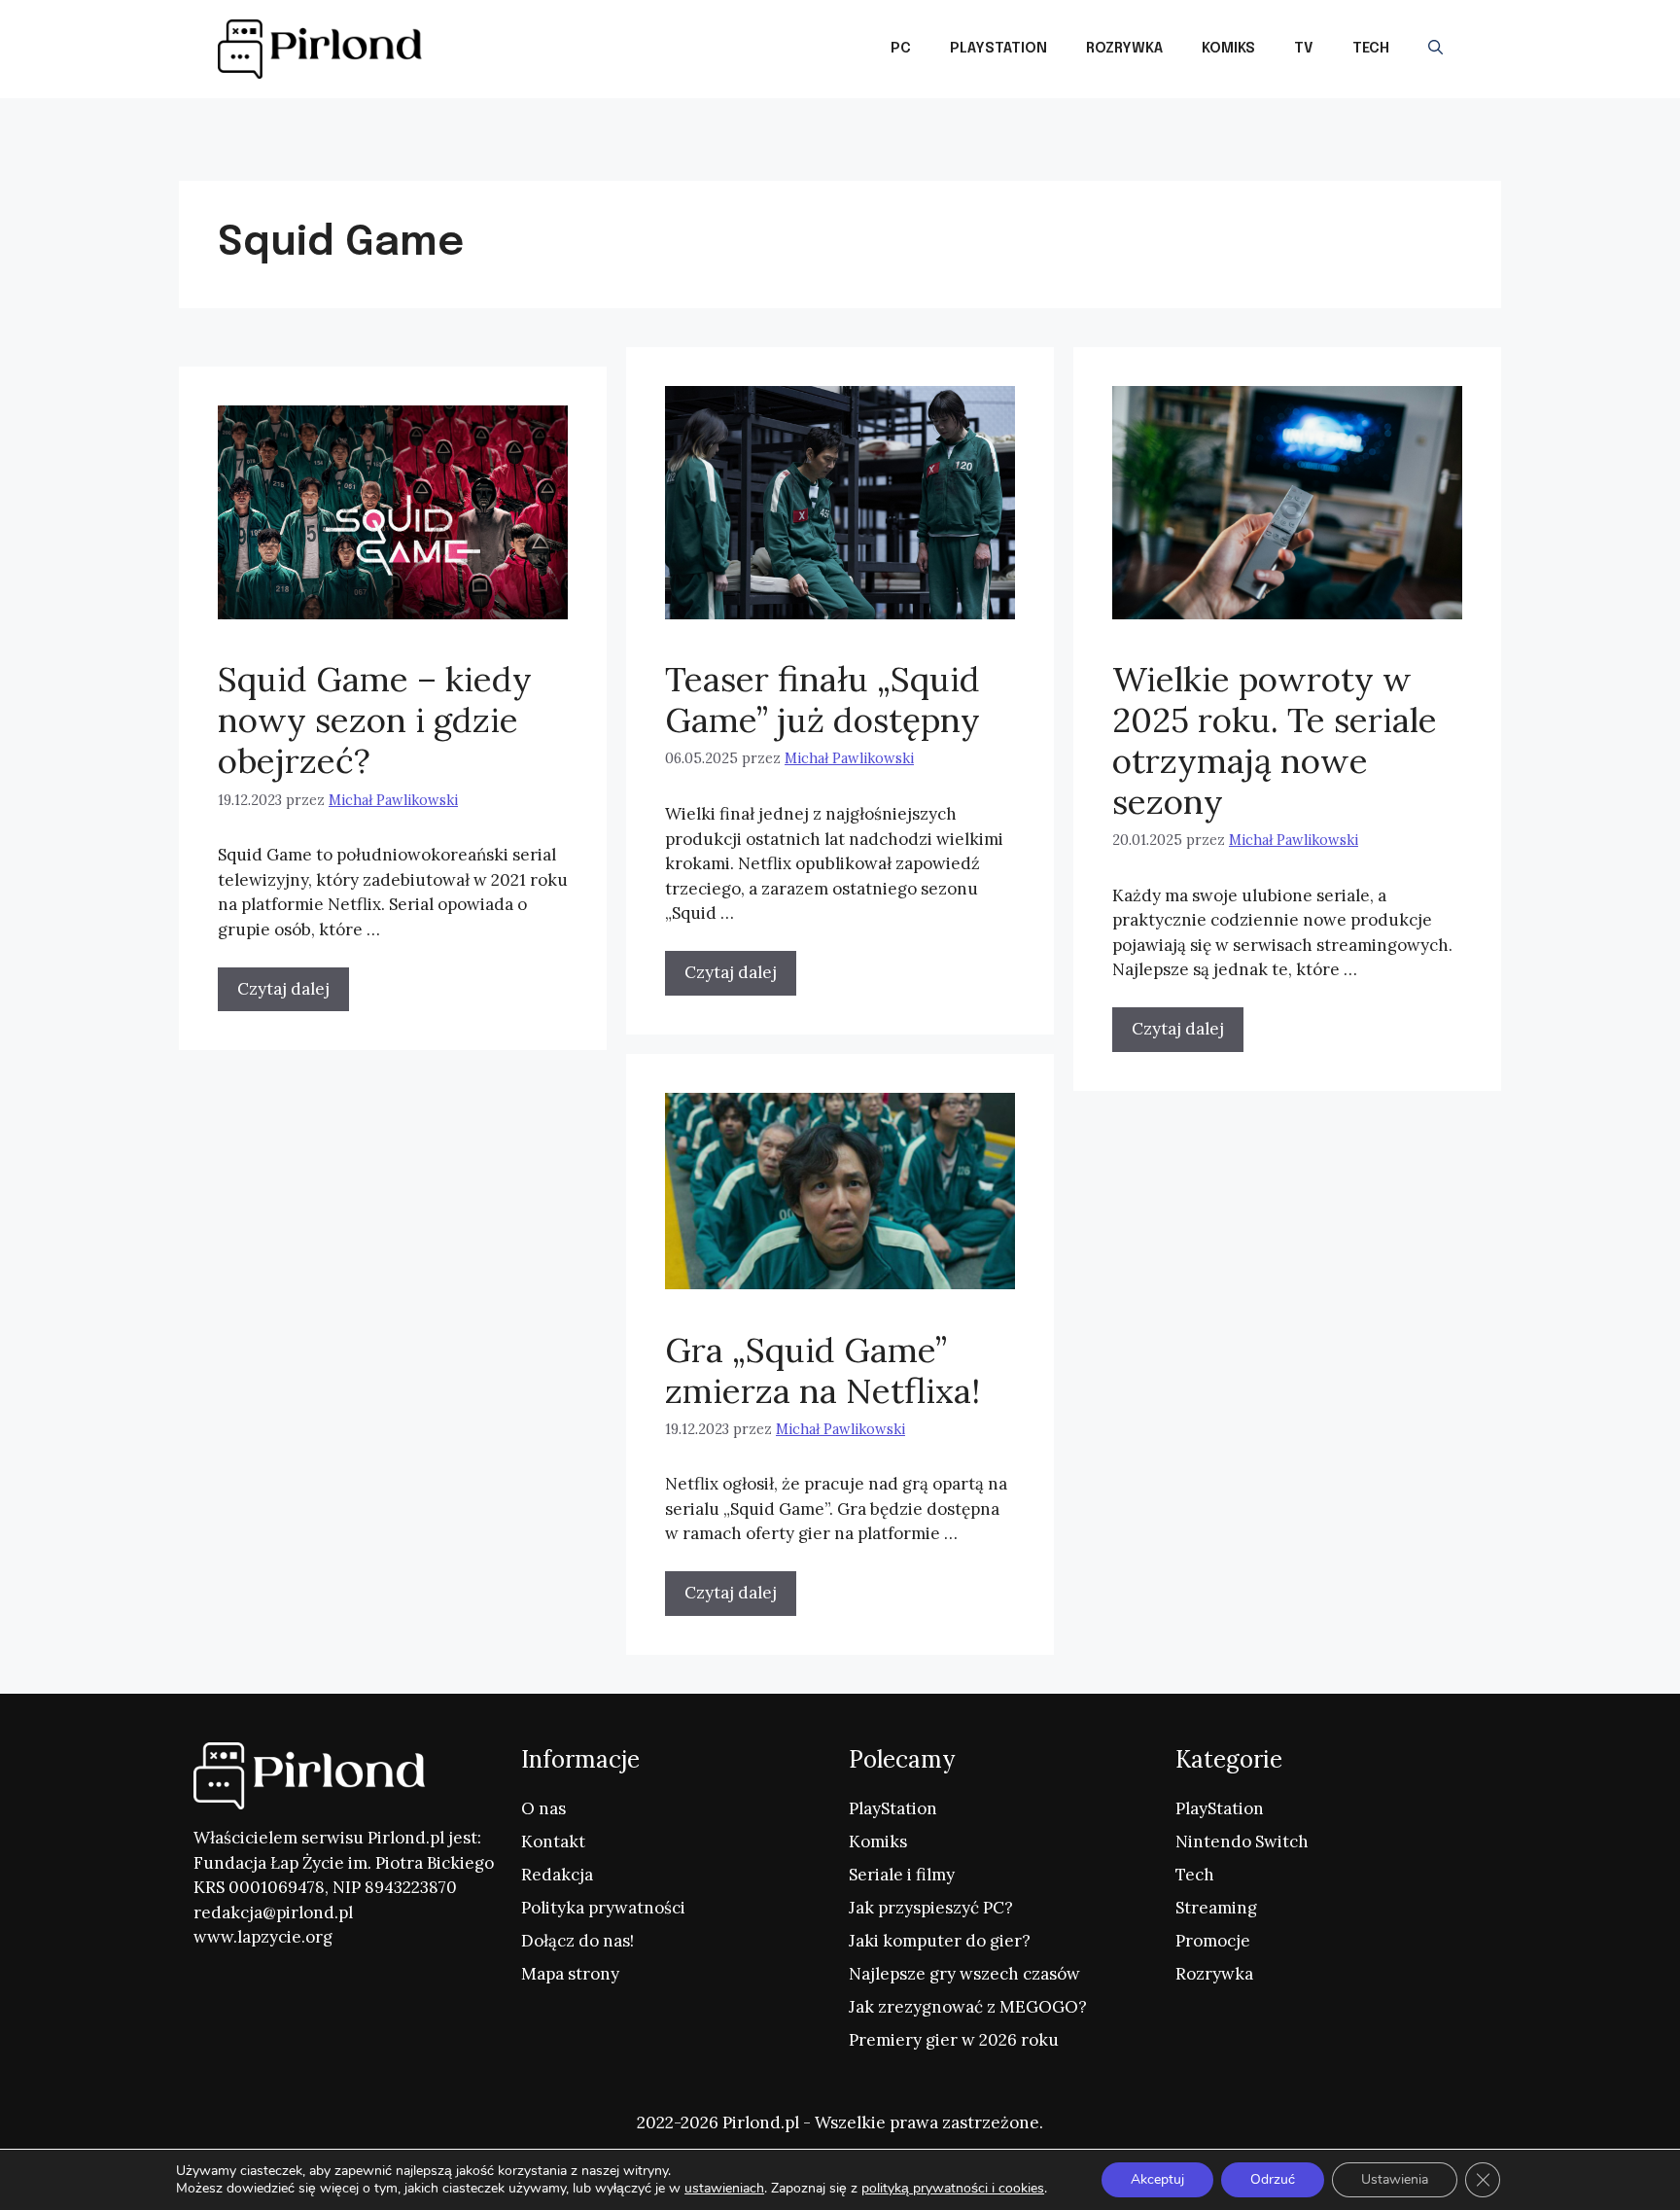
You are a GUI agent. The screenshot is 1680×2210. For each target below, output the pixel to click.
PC (901, 49)
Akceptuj (1157, 2179)
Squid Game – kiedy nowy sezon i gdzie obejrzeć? (375, 720)
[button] (1435, 49)
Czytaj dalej (731, 972)
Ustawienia (1395, 2179)
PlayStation (998, 49)
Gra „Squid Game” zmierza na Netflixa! (822, 1370)
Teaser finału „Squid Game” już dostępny (822, 700)
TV (1304, 49)
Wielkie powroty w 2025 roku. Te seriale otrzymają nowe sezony (1275, 740)
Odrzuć (1273, 2179)
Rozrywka (1124, 49)
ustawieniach (724, 2189)
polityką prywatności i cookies (953, 2188)
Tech (1371, 49)
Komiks (1228, 49)
